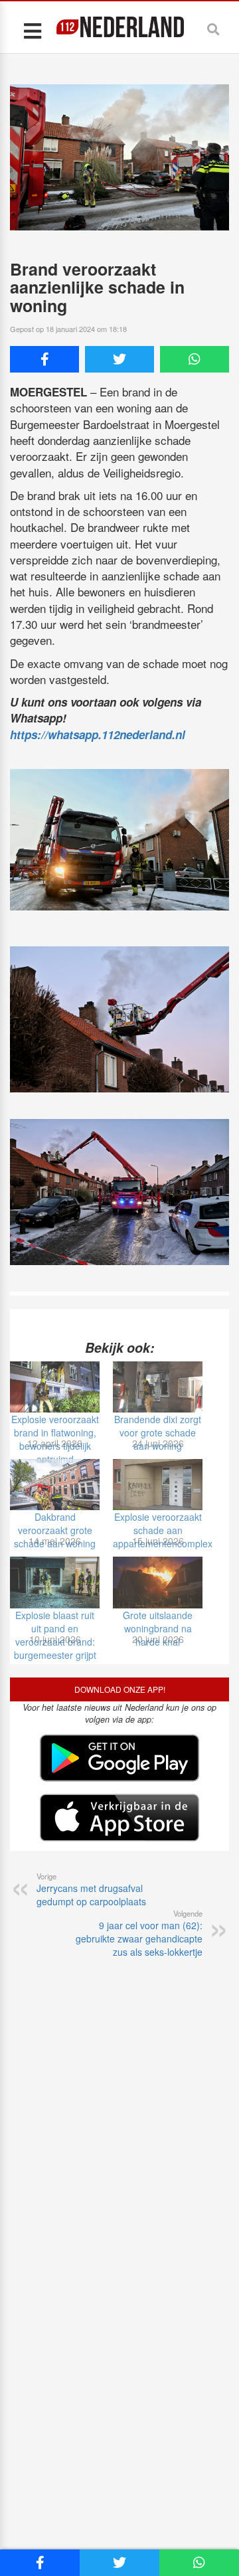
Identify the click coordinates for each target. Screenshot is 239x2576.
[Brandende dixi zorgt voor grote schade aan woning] (158, 1387)
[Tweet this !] (119, 359)
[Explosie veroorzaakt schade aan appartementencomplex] (158, 1485)
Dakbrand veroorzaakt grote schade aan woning (55, 1530)
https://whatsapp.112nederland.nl (98, 734)
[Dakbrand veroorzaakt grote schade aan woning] (55, 1485)
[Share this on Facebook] (44, 359)
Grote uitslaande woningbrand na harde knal (158, 1628)
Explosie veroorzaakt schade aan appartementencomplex (163, 1530)
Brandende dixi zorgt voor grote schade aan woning (158, 1432)
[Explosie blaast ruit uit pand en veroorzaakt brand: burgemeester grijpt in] (55, 1582)
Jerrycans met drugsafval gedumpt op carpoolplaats (91, 1889)
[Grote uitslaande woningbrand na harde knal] (158, 1582)
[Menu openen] (32, 30)
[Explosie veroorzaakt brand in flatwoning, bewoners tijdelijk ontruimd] (55, 1387)
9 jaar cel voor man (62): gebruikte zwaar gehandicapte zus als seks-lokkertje (139, 1933)
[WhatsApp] (195, 359)
